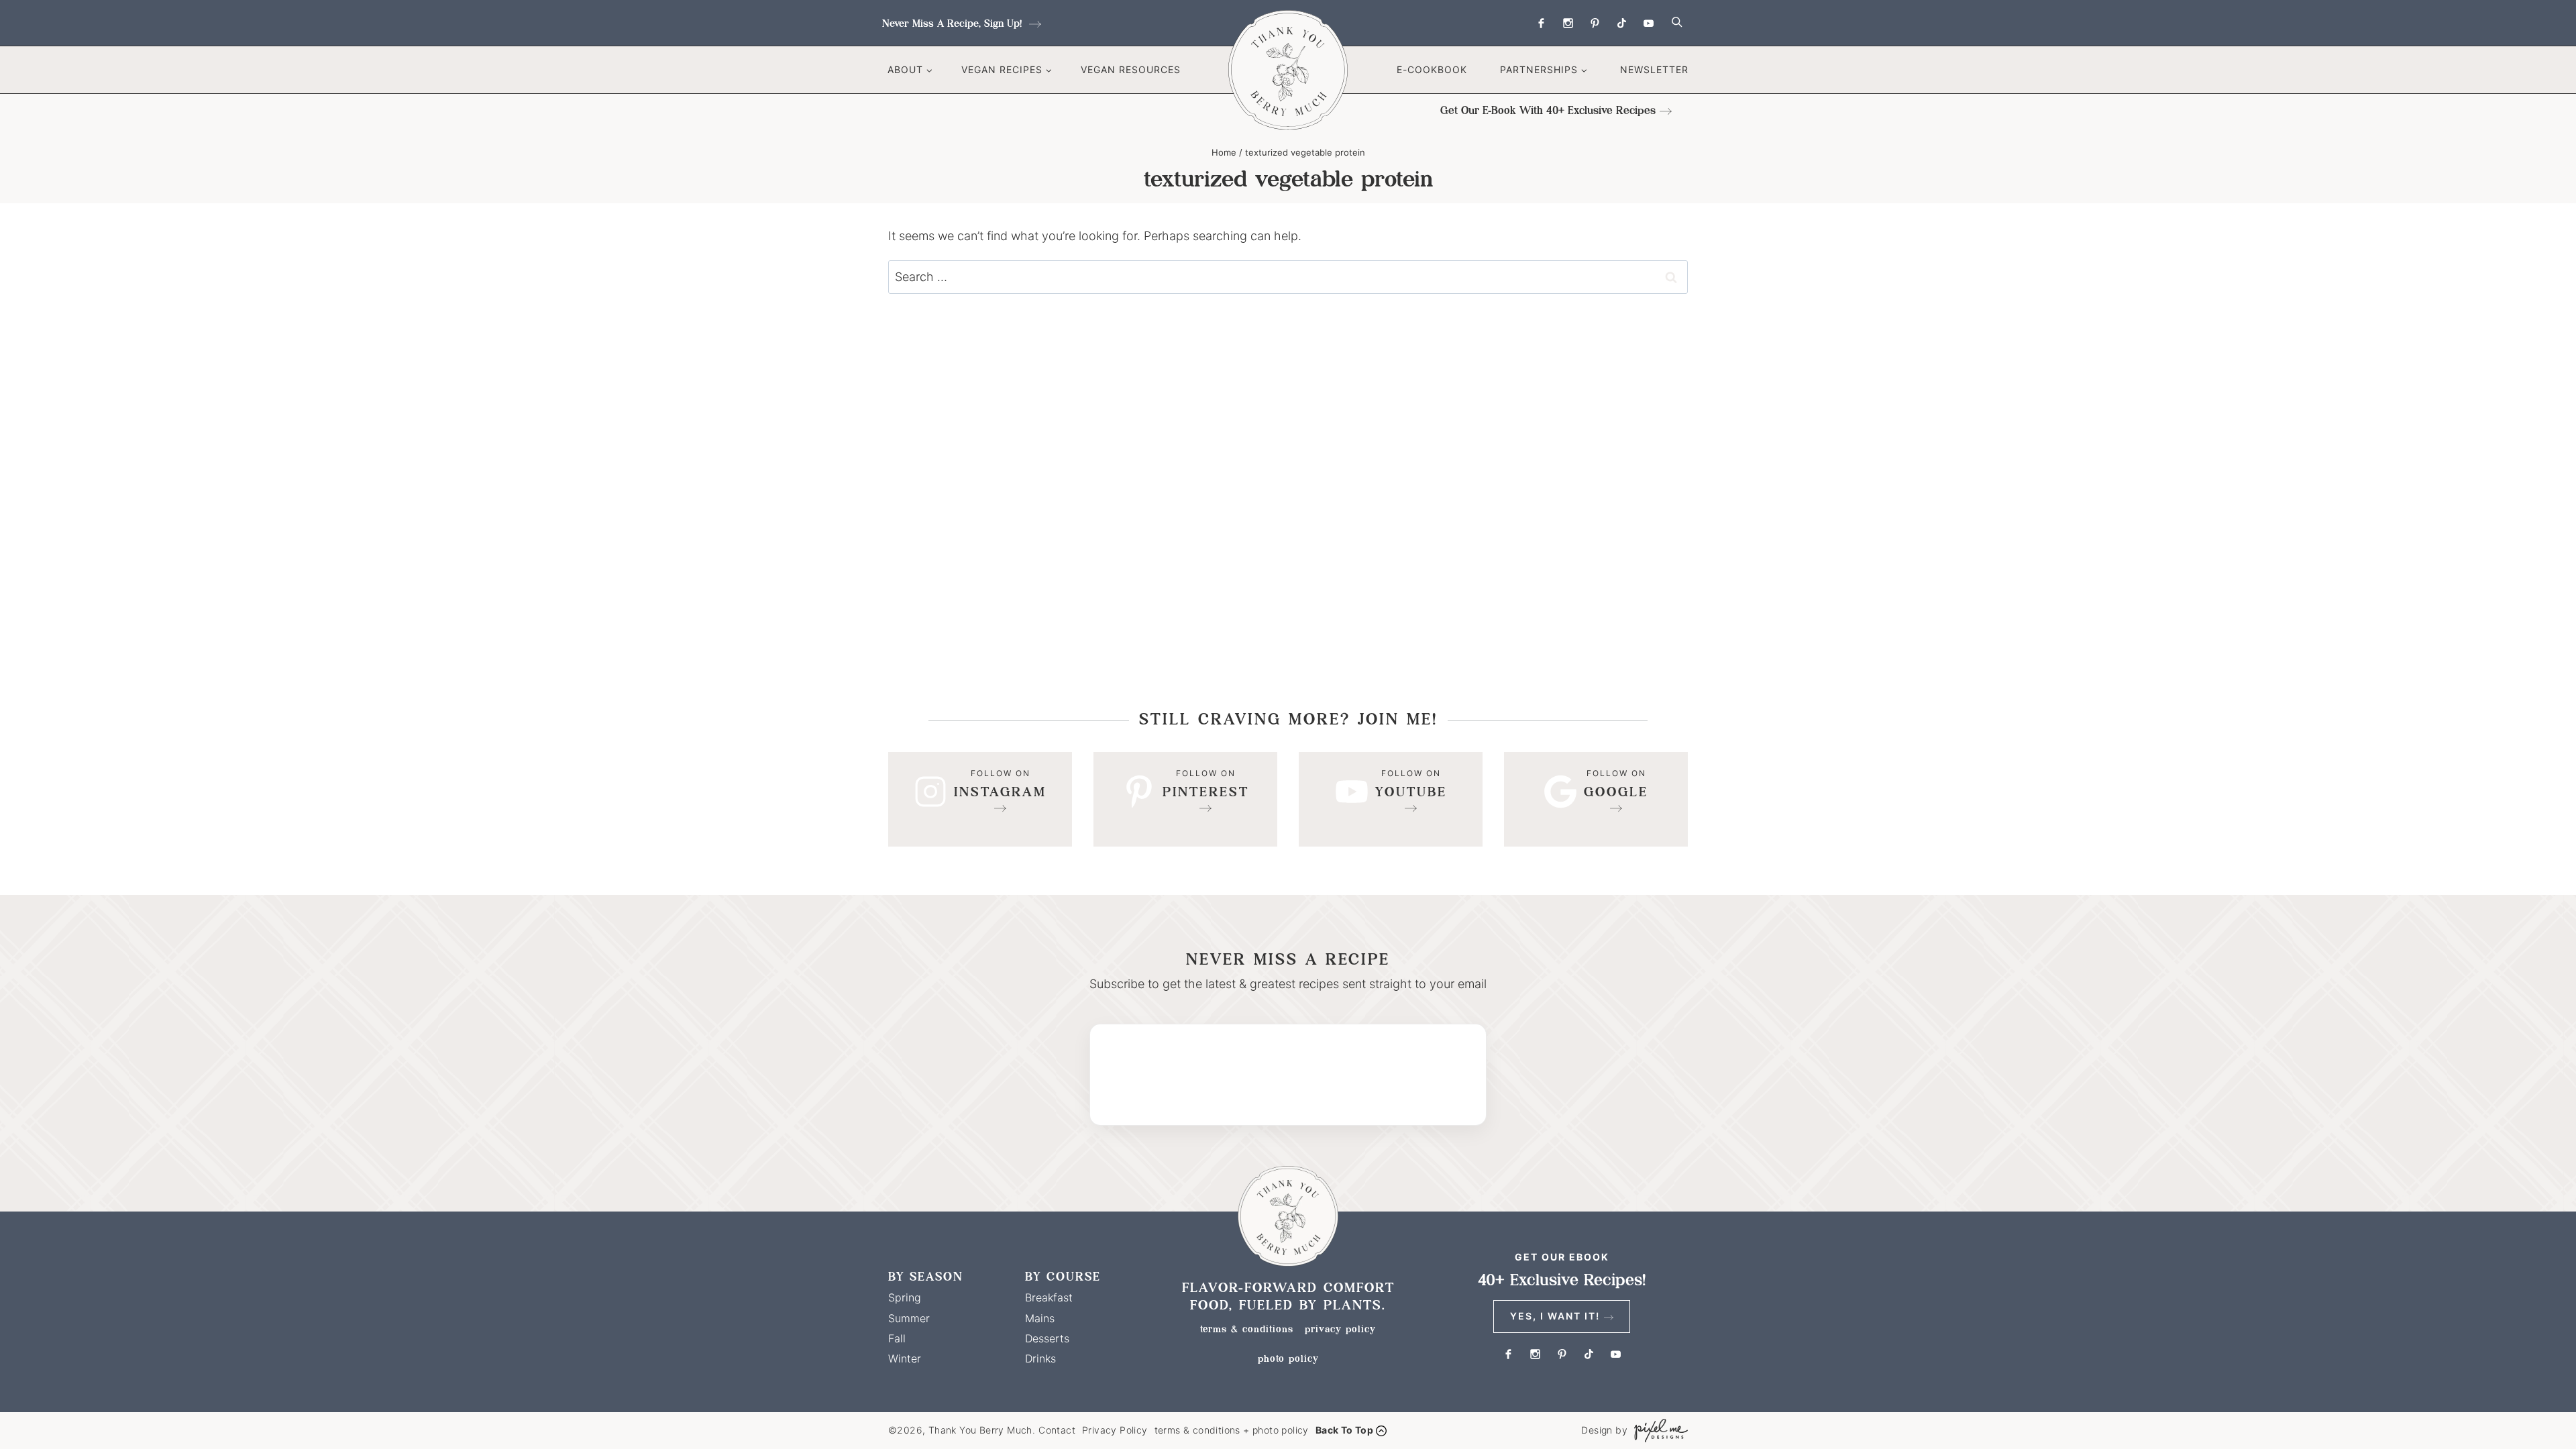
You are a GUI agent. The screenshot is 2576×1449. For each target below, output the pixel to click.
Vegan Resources (1131, 69)
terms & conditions (1247, 1329)
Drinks (1040, 1358)
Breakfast (1049, 1297)
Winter (905, 1358)
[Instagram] (1568, 23)
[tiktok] (1621, 23)
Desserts (1047, 1338)
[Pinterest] (1595, 23)
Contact (1057, 1430)
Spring (905, 1297)
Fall (897, 1338)
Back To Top (1344, 1430)
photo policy (1288, 1358)
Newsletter (1654, 69)
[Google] (1596, 799)
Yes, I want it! (1555, 1316)
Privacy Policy (1115, 1430)
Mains (1040, 1318)
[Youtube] (1648, 23)
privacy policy (1340, 1329)
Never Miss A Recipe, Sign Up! (954, 23)
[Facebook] (1541, 23)
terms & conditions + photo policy (1232, 1430)
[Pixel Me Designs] (1658, 1431)
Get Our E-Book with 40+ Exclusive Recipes (1548, 110)
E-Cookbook (1432, 69)
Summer (909, 1318)
